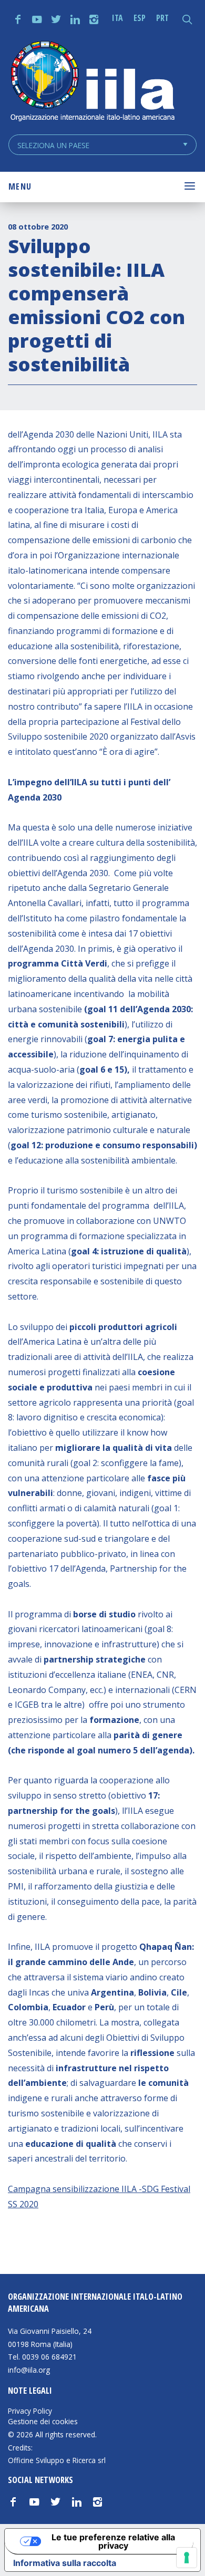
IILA (92, 82)
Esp (140, 18)
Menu (20, 186)
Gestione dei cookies (43, 2422)
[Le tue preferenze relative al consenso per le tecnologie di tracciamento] (187, 2558)
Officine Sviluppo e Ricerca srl (57, 2460)
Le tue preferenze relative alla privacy (113, 2541)
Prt (162, 18)
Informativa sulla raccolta (65, 2563)
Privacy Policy (30, 2411)
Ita (117, 18)
